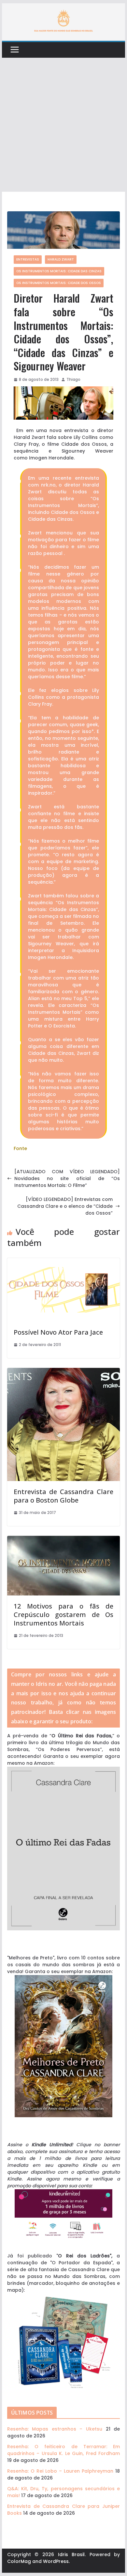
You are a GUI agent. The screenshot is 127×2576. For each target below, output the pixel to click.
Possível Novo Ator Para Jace (58, 1332)
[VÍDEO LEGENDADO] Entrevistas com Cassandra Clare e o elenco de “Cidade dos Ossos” (65, 1206)
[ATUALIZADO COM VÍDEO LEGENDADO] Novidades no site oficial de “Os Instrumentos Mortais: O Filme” (67, 1178)
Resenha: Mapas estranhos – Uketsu (55, 2429)
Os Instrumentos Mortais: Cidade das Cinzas (59, 271)
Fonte (20, 1148)
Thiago (73, 379)
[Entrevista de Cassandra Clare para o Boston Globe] (63, 1371)
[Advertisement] (63, 125)
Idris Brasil (71, 2554)
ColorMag (19, 2561)
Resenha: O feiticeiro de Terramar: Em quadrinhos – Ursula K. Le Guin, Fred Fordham (63, 2450)
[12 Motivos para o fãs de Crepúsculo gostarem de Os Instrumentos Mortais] (63, 1539)
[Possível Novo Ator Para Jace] (63, 1261)
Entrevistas (28, 259)
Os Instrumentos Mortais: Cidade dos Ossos (59, 283)
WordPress (56, 2561)
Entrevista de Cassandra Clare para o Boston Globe (63, 1496)
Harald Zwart (61, 259)
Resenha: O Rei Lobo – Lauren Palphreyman (60, 2471)
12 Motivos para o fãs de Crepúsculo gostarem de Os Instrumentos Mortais (63, 1615)
